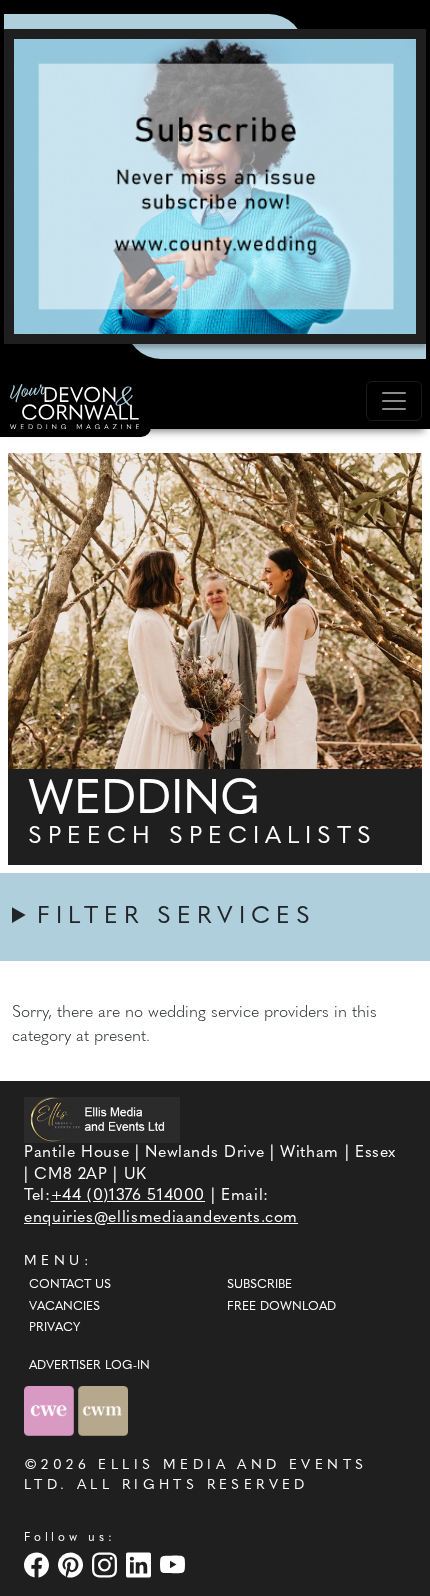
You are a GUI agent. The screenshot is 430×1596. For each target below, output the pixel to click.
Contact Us (70, 1285)
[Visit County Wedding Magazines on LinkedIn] (141, 1564)
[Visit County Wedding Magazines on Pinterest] (73, 1564)
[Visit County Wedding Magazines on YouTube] (175, 1564)
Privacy (54, 1328)
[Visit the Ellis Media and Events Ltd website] (102, 1119)
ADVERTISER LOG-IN (89, 1366)
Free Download (281, 1307)
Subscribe (259, 1285)
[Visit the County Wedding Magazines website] (103, 1410)
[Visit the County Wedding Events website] (51, 1410)
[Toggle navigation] (394, 401)
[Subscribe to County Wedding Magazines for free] (215, 186)
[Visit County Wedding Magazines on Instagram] (107, 1564)
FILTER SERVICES (176, 917)
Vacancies (64, 1307)
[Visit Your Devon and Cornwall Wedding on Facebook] (39, 1564)
